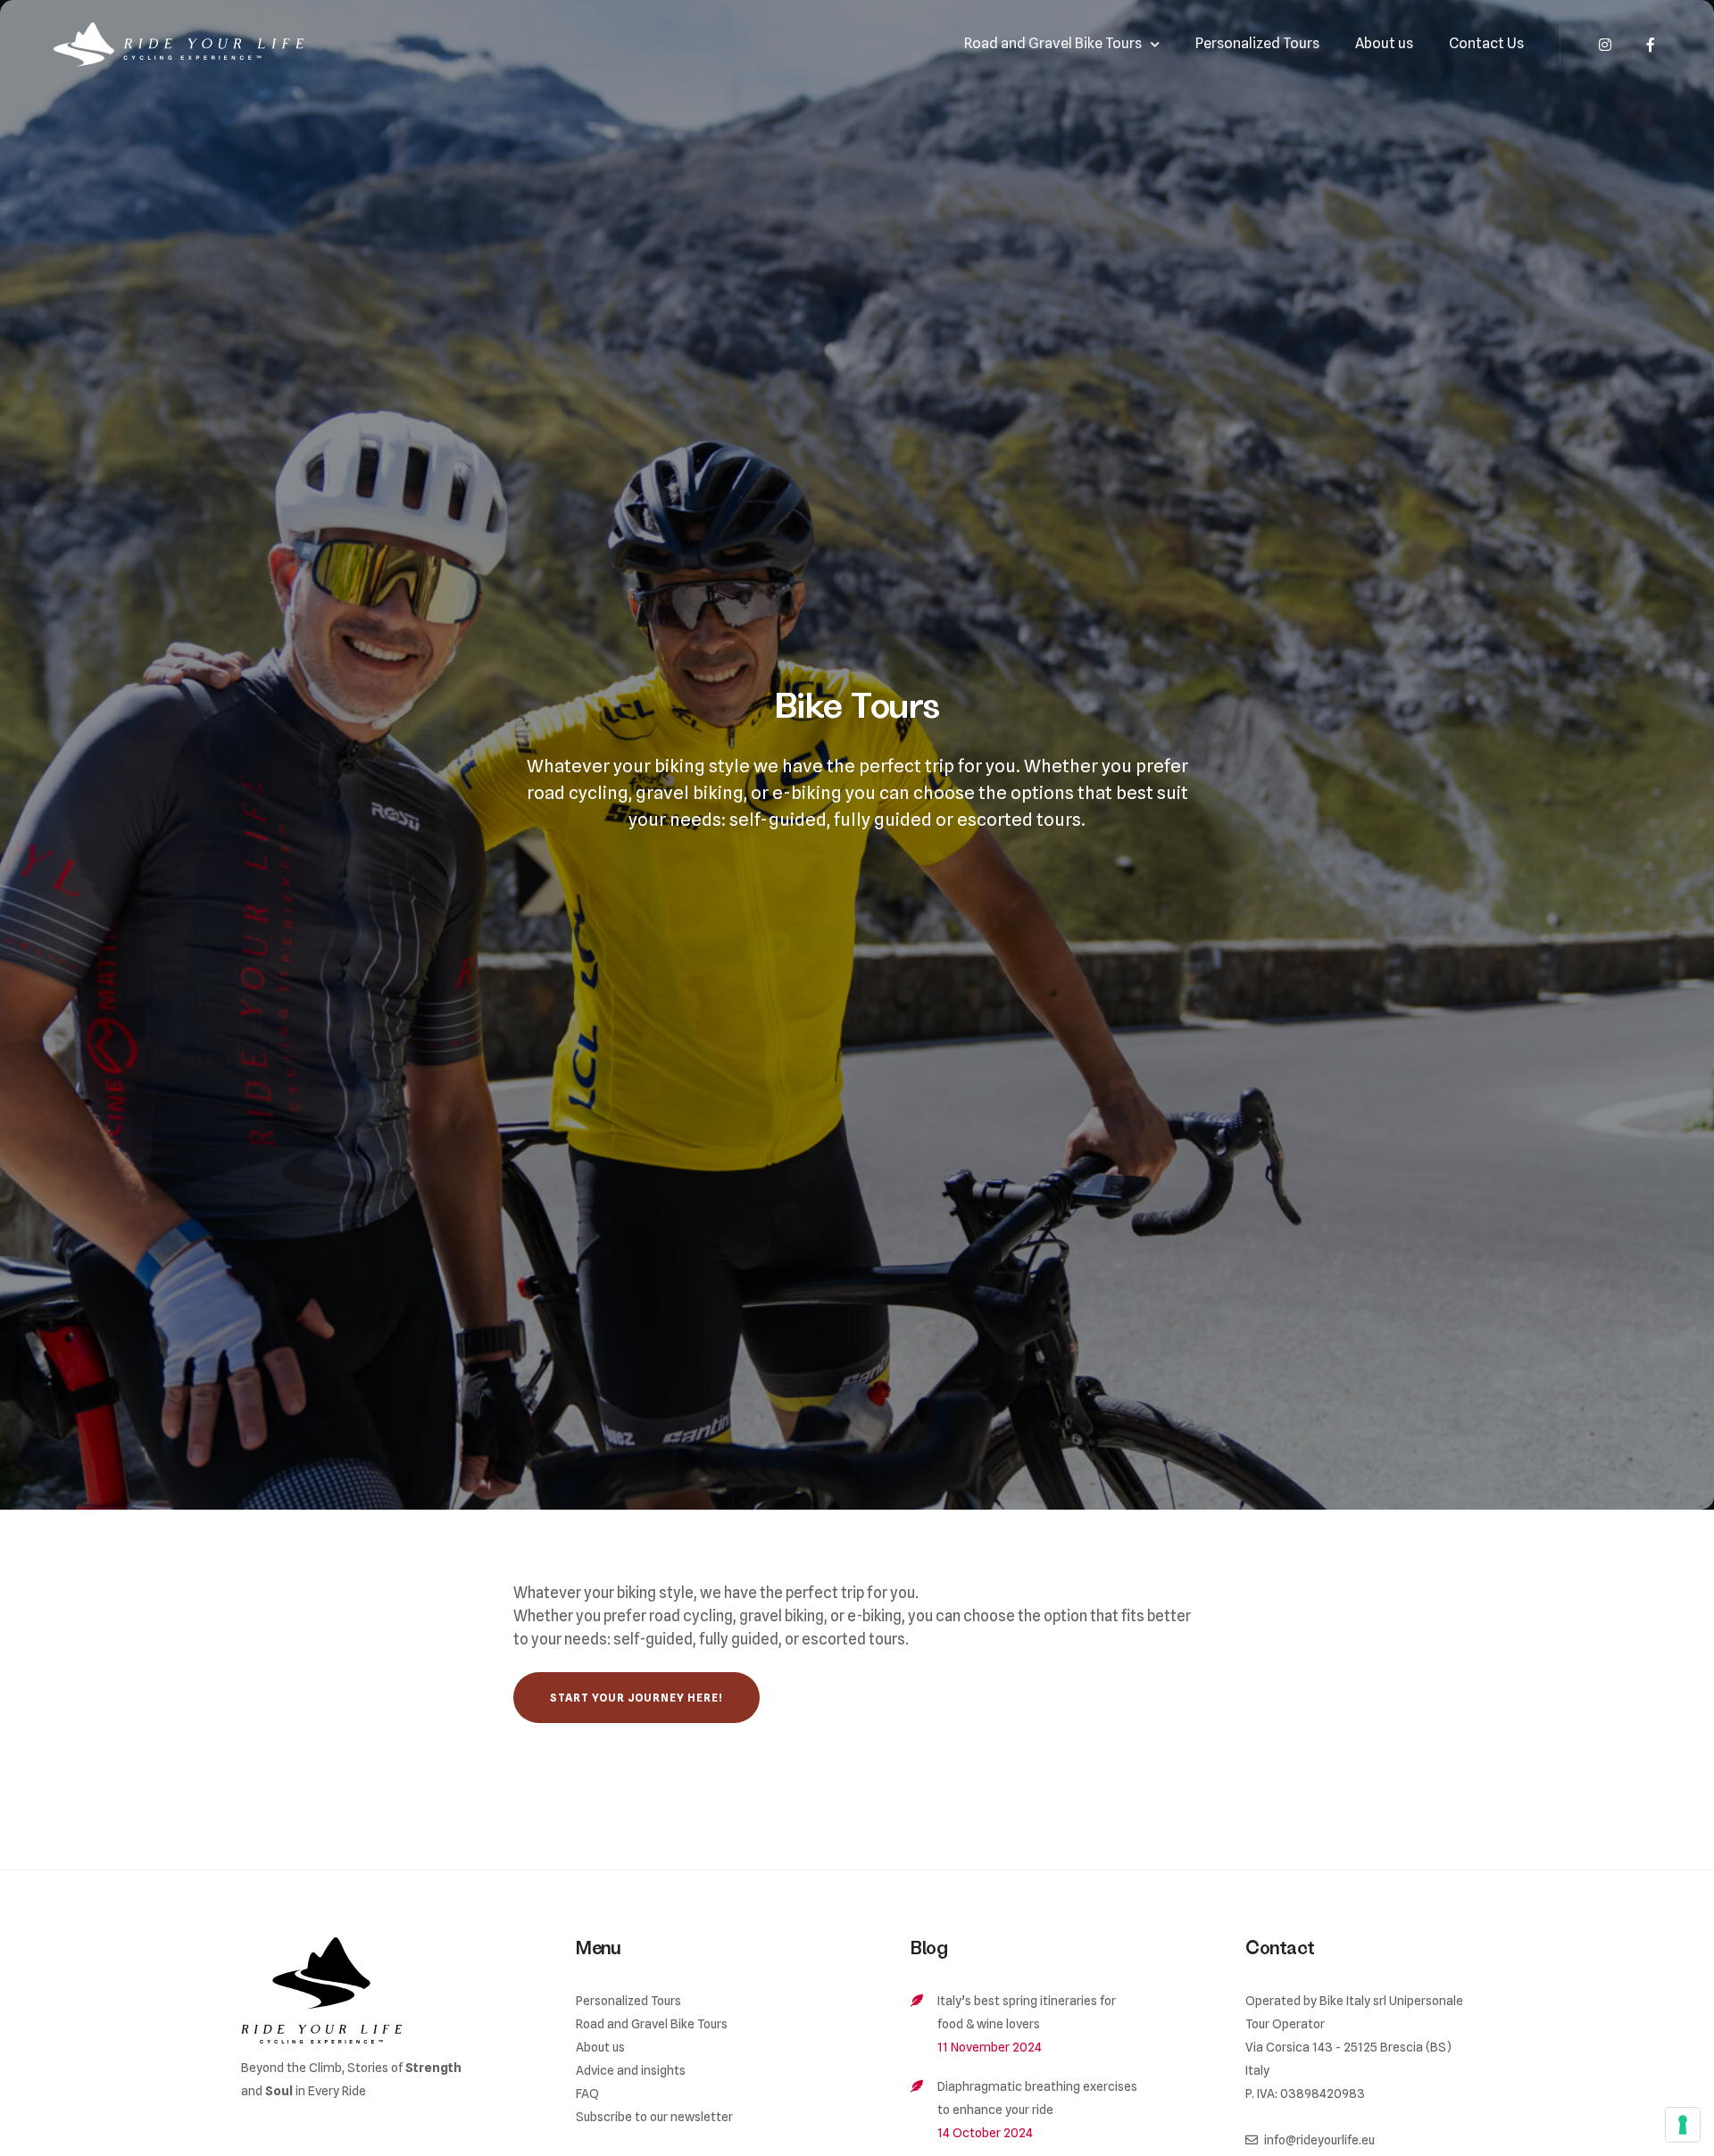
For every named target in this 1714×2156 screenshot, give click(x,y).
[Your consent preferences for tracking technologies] (1683, 2125)
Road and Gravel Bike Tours (1053, 43)
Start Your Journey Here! (637, 1698)
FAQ (587, 2094)
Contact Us (1486, 43)
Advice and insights (631, 2070)
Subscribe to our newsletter (654, 2117)
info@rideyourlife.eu (1319, 2140)
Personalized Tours (1257, 43)
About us (1384, 43)
